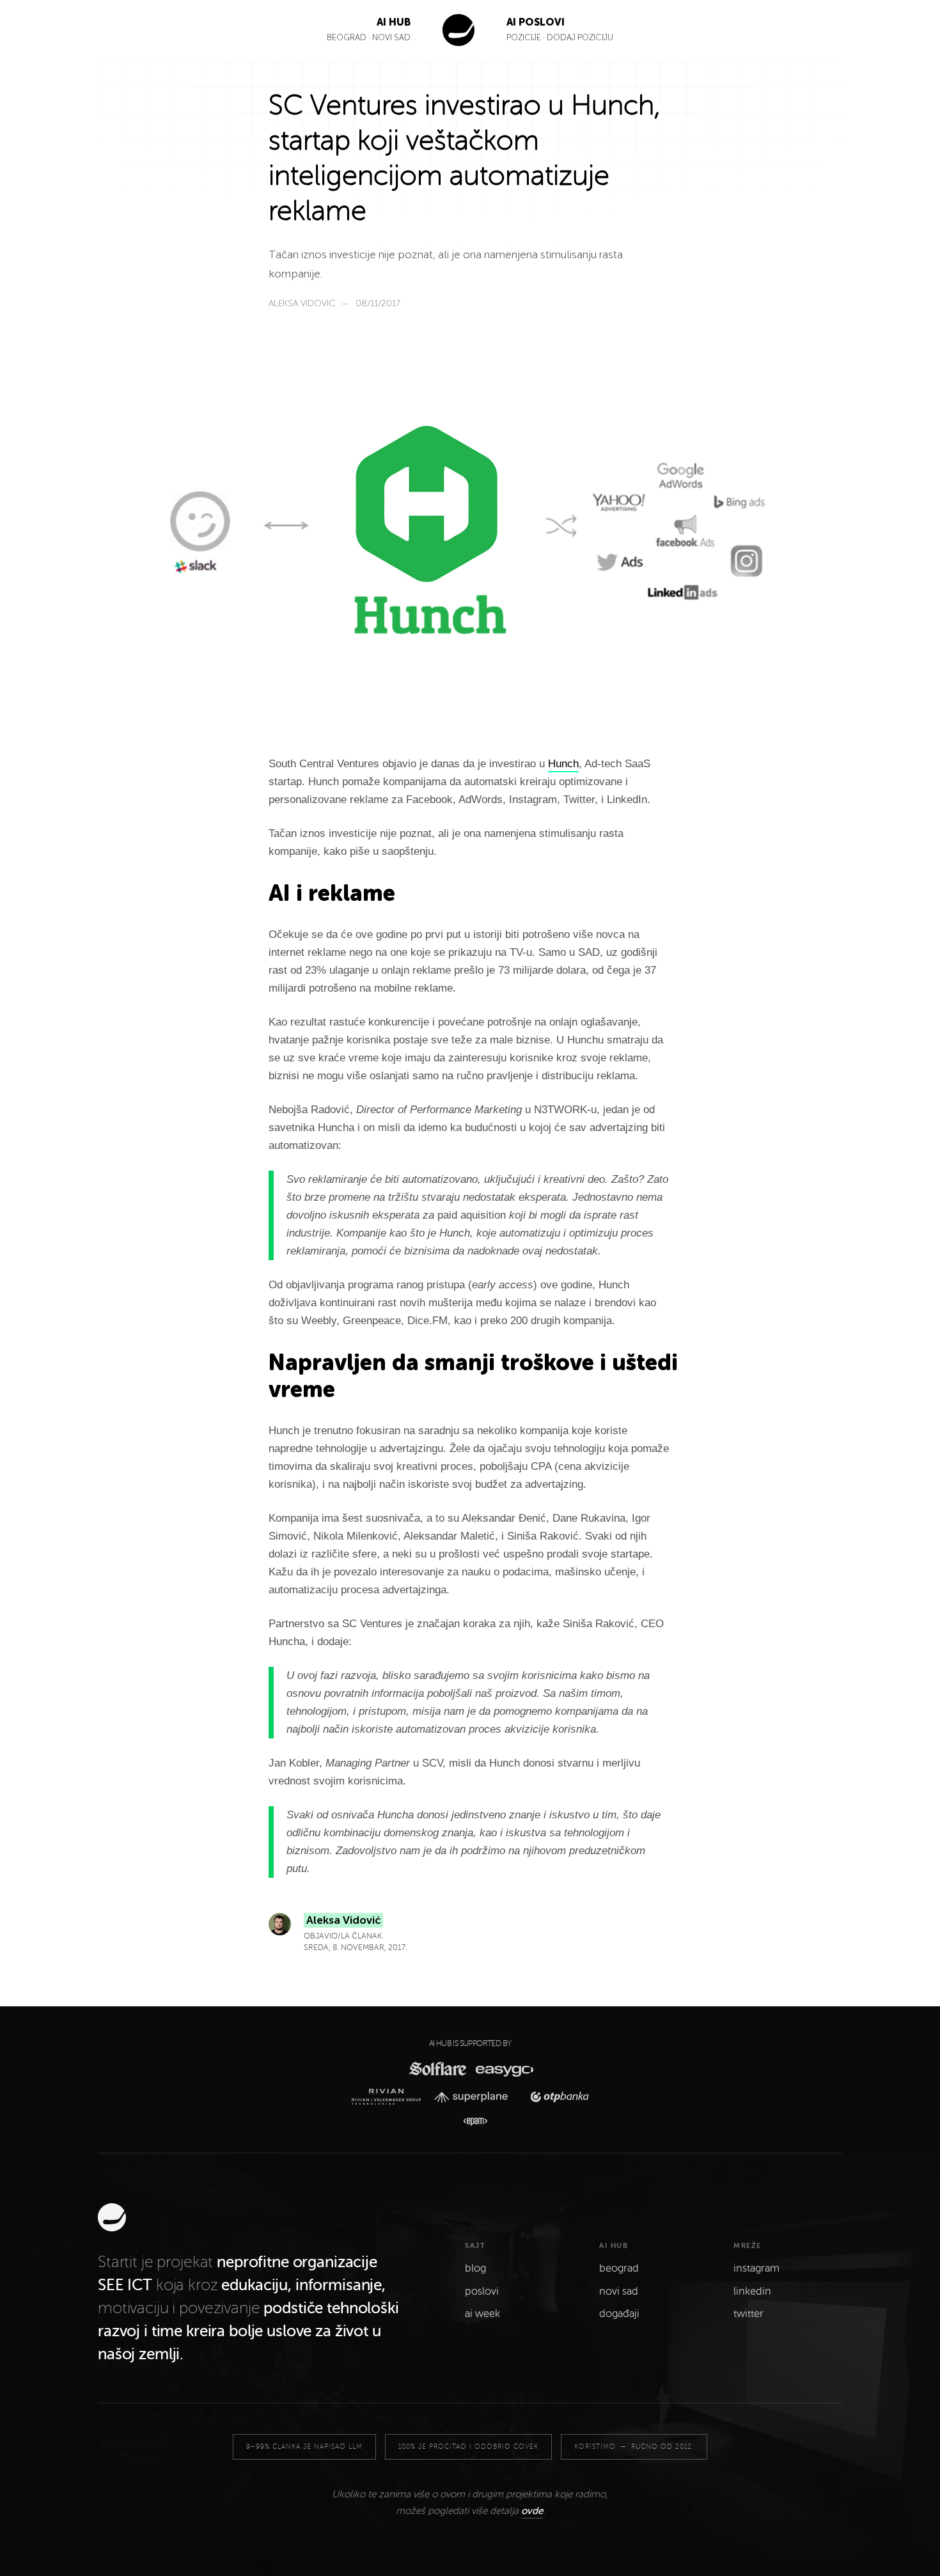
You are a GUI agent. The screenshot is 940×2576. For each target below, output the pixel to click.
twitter (748, 2314)
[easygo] (504, 2069)
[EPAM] (470, 2122)
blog (475, 2268)
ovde (532, 2511)
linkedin (752, 2291)
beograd (619, 2268)
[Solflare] (437, 2069)
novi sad (619, 2291)
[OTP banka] (555, 2097)
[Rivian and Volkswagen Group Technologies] (390, 2097)
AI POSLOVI (536, 22)
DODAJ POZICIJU (580, 37)
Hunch (563, 764)
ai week (482, 2314)
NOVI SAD (391, 37)
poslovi (482, 2291)
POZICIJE (525, 37)
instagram (756, 2268)
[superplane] (475, 2097)
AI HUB (394, 22)
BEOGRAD (347, 37)
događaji (619, 2314)
